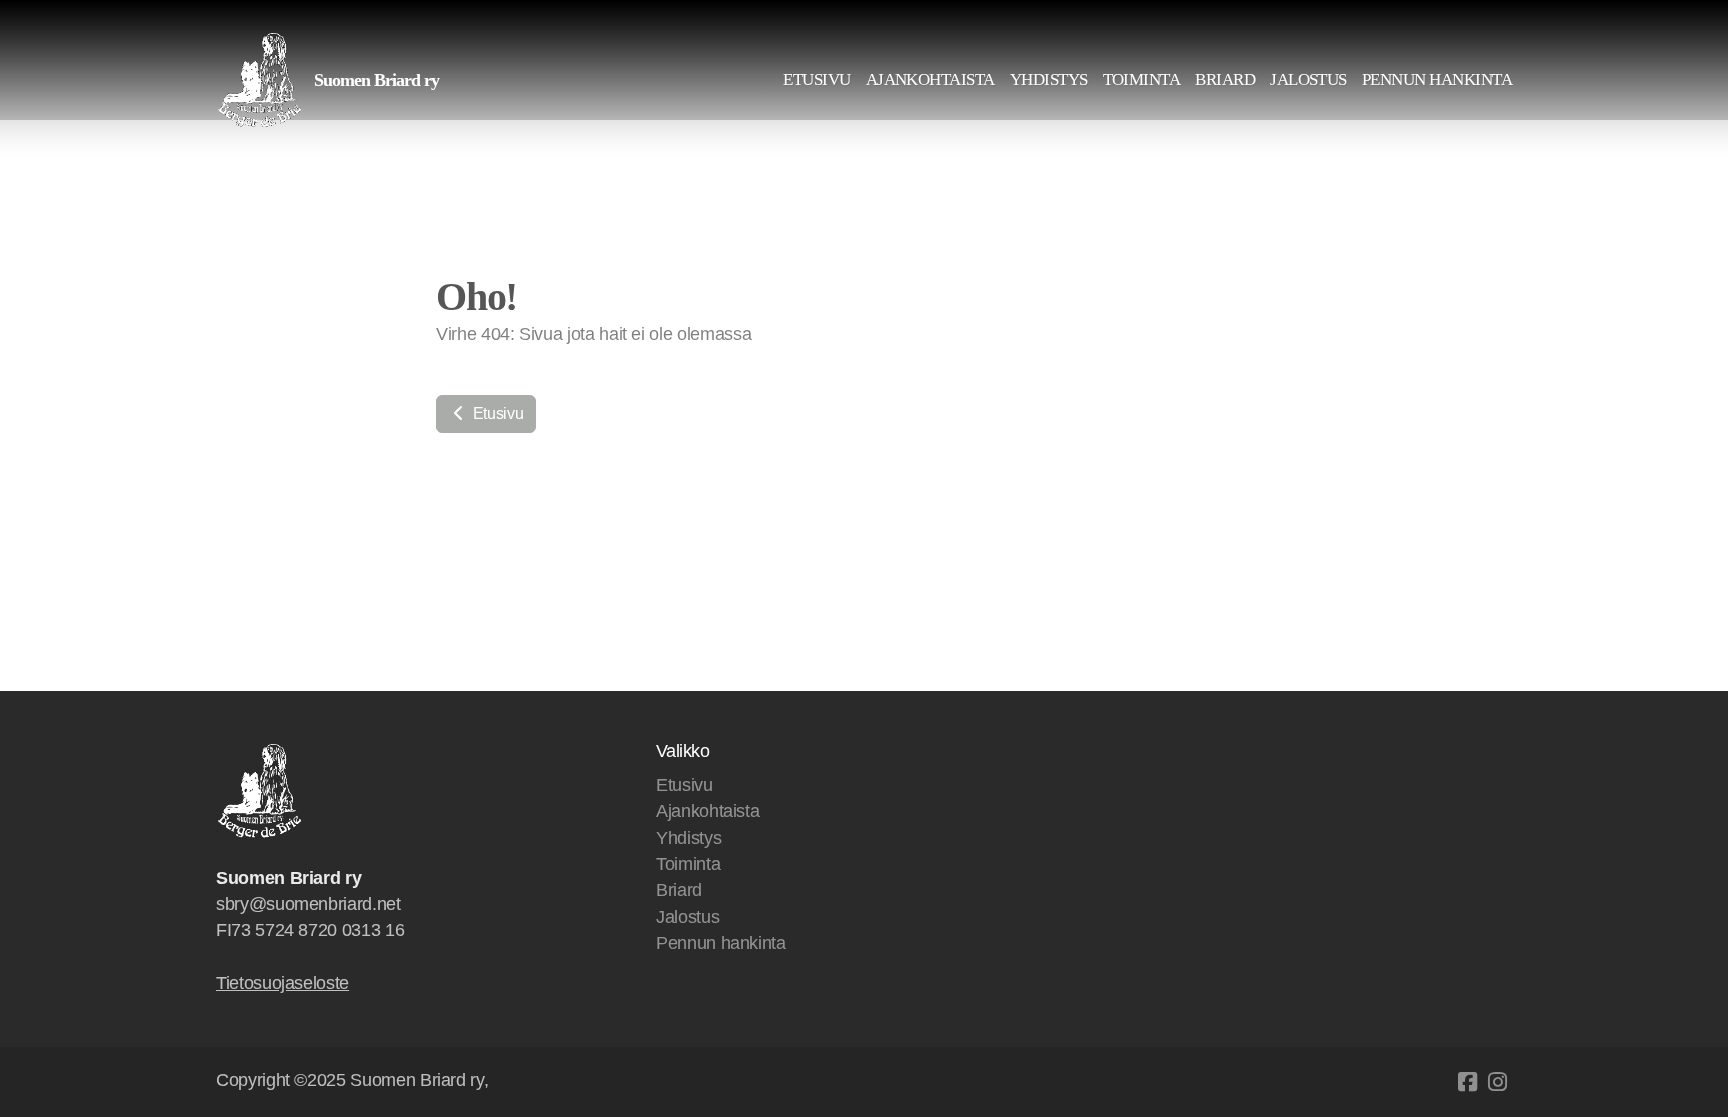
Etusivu (496, 413)
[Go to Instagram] (1497, 1082)
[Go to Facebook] (1467, 1082)
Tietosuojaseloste (282, 983)
